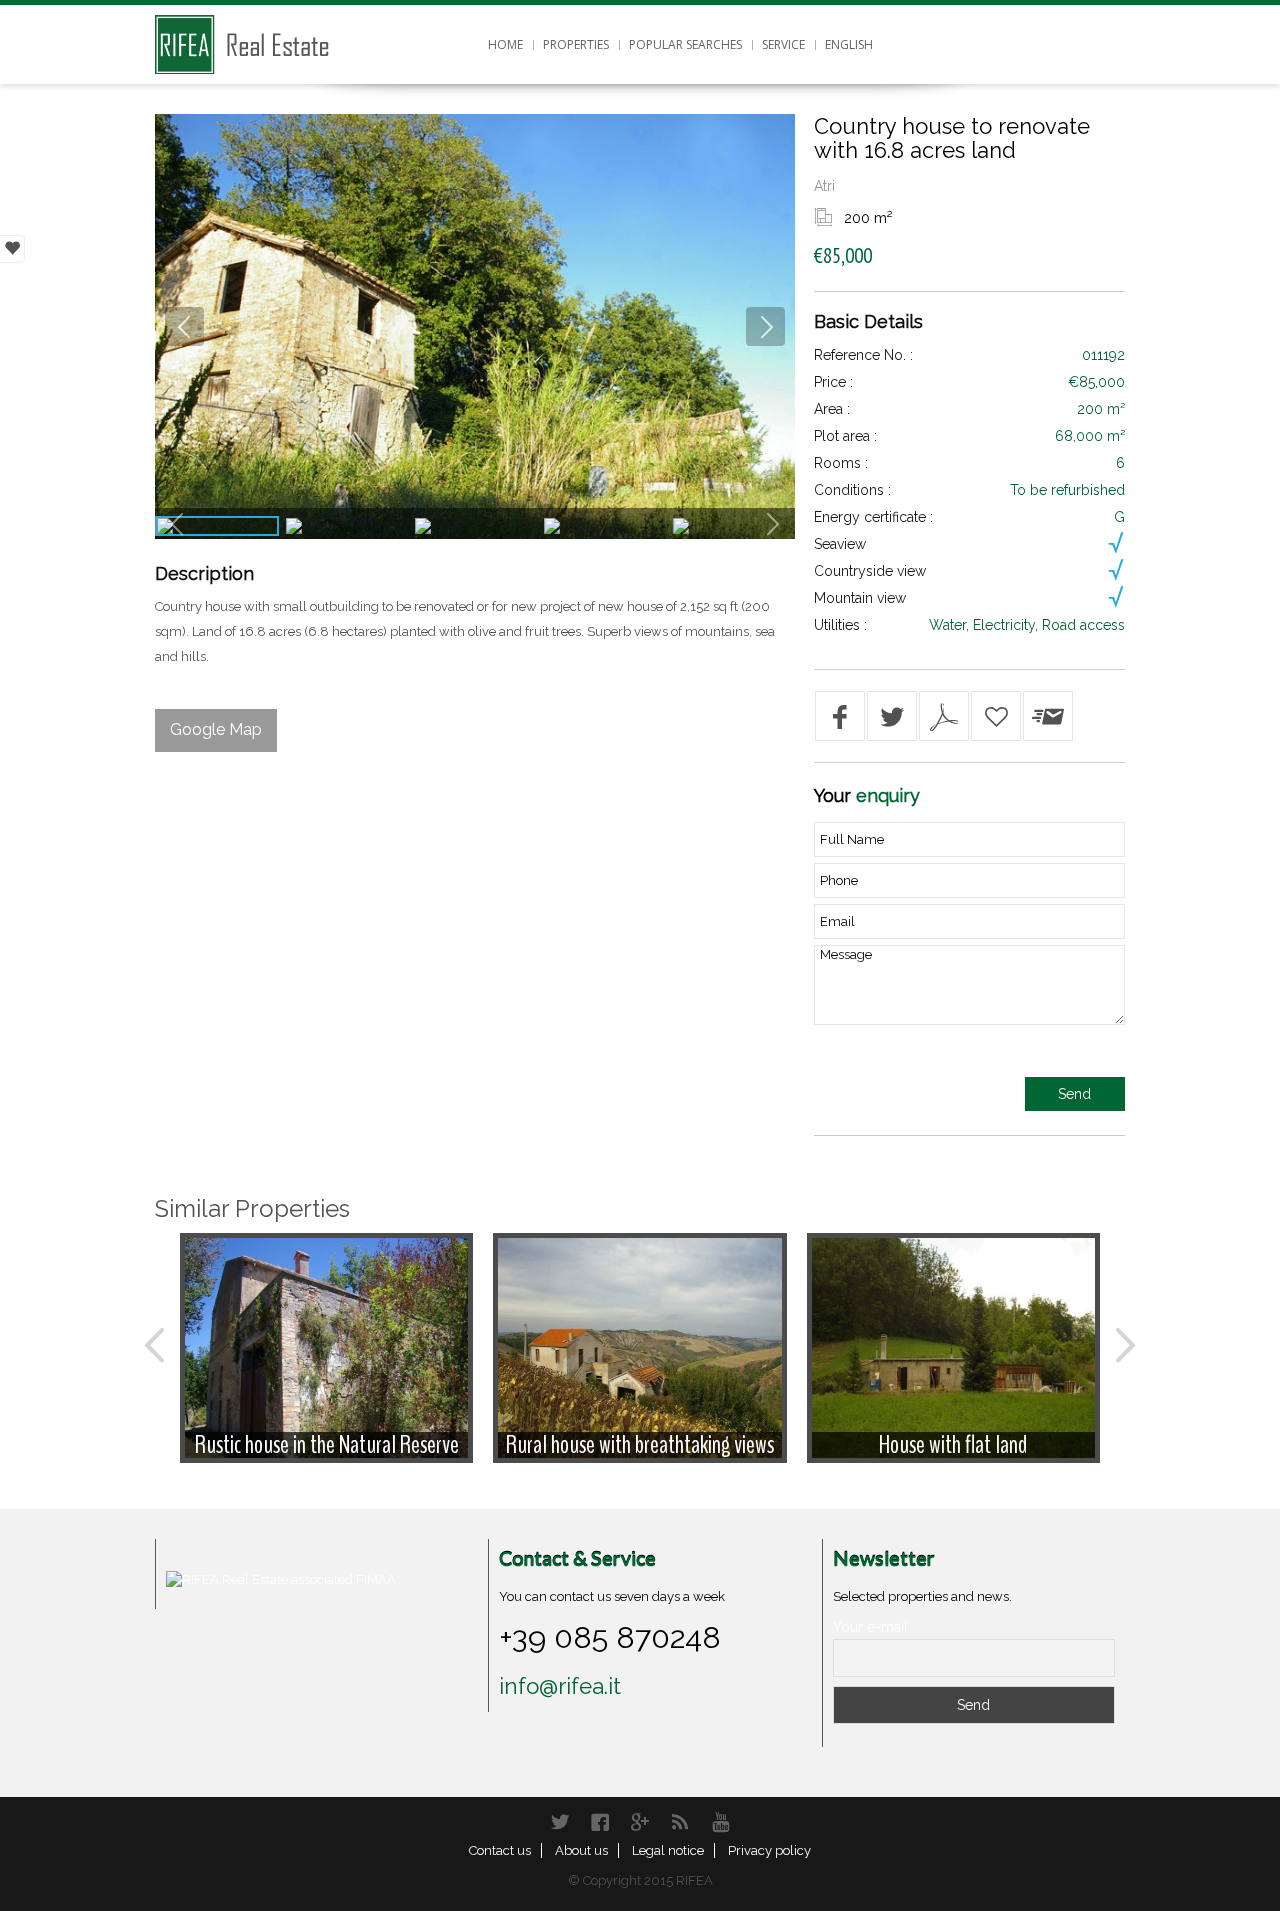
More (326, 1348)
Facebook (600, 1822)
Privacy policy (769, 1850)
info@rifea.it (560, 1686)
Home (505, 44)
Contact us (500, 1850)
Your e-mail (870, 1627)
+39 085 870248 (610, 1637)
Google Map (216, 729)
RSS (680, 1822)
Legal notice (668, 1850)
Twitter (560, 1822)
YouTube (720, 1822)
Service (783, 44)
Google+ (640, 1822)
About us (581, 1850)
